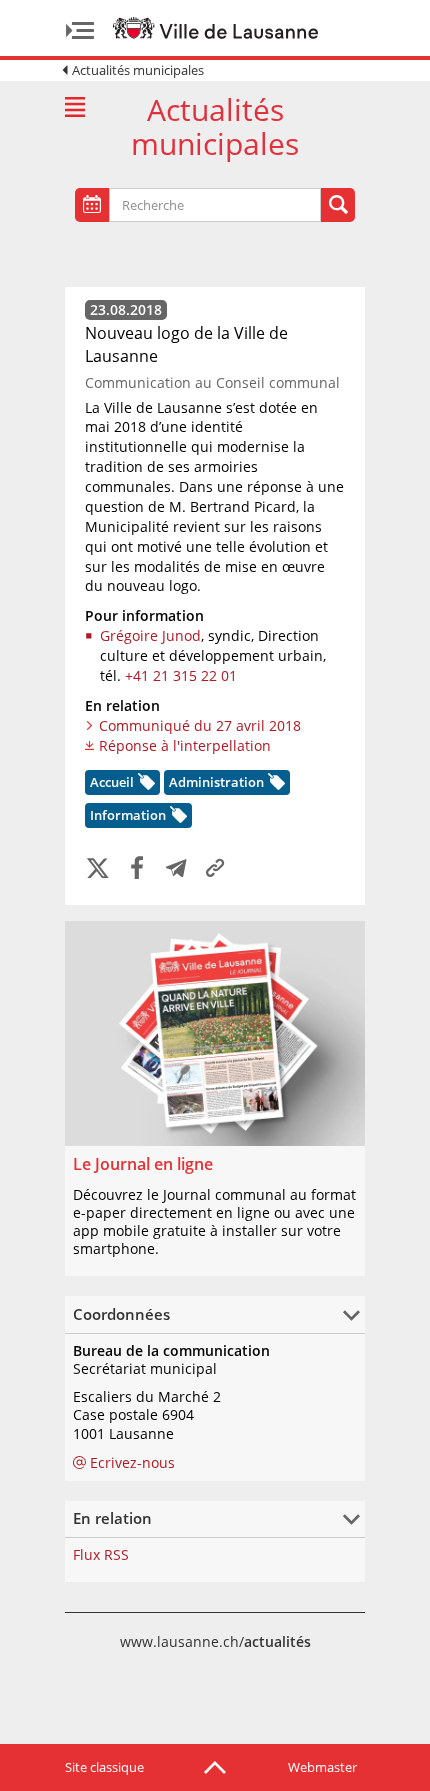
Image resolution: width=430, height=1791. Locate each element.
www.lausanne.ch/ (215, 1641)
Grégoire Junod (150, 635)
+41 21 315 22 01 (181, 675)
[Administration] (274, 785)
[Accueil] (144, 785)
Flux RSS (101, 1555)
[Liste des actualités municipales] (75, 107)
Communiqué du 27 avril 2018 (200, 725)
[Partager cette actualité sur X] (98, 869)
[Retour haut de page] (215, 1766)
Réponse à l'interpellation (185, 745)
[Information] (176, 818)
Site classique (104, 1767)
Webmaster (322, 1767)
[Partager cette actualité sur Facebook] (137, 869)
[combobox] (215, 205)
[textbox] (165, 205)
